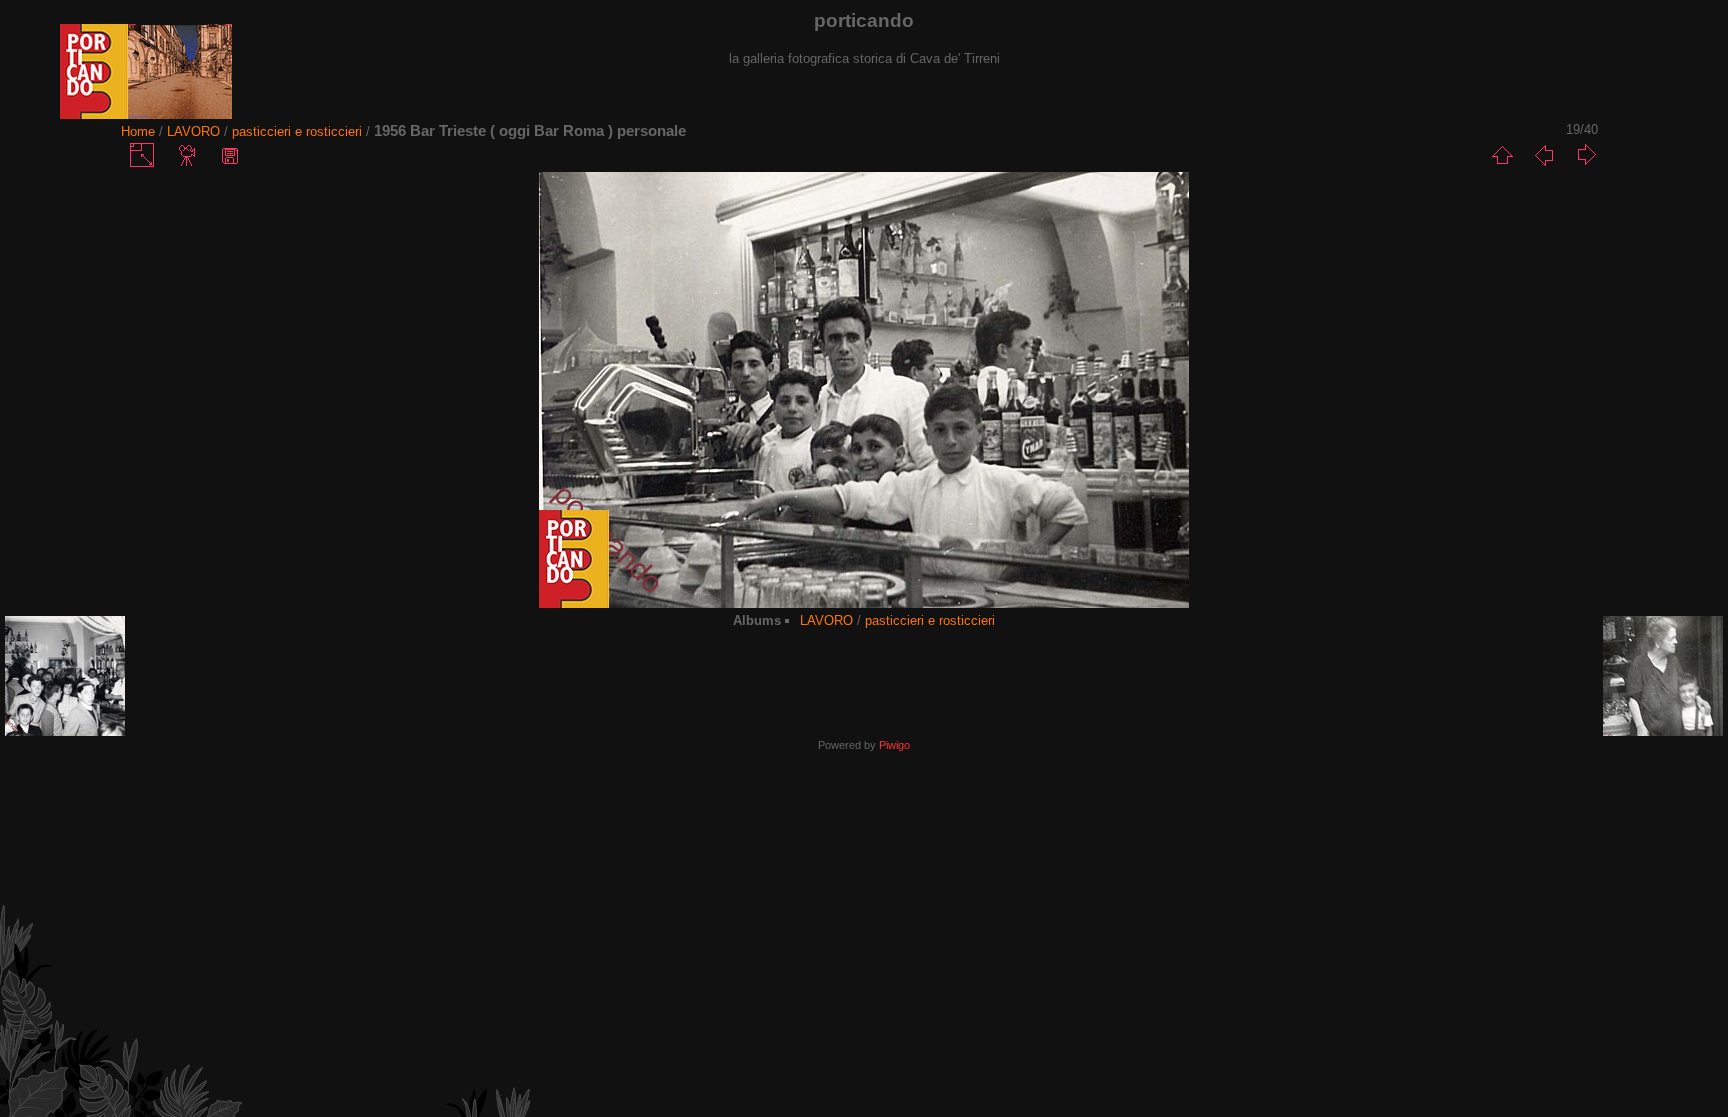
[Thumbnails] (1502, 155)
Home (138, 131)
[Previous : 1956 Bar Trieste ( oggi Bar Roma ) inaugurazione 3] (1544, 155)
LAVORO (193, 131)
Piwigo (894, 745)
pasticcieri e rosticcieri (297, 131)
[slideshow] (188, 155)
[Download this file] (230, 155)
